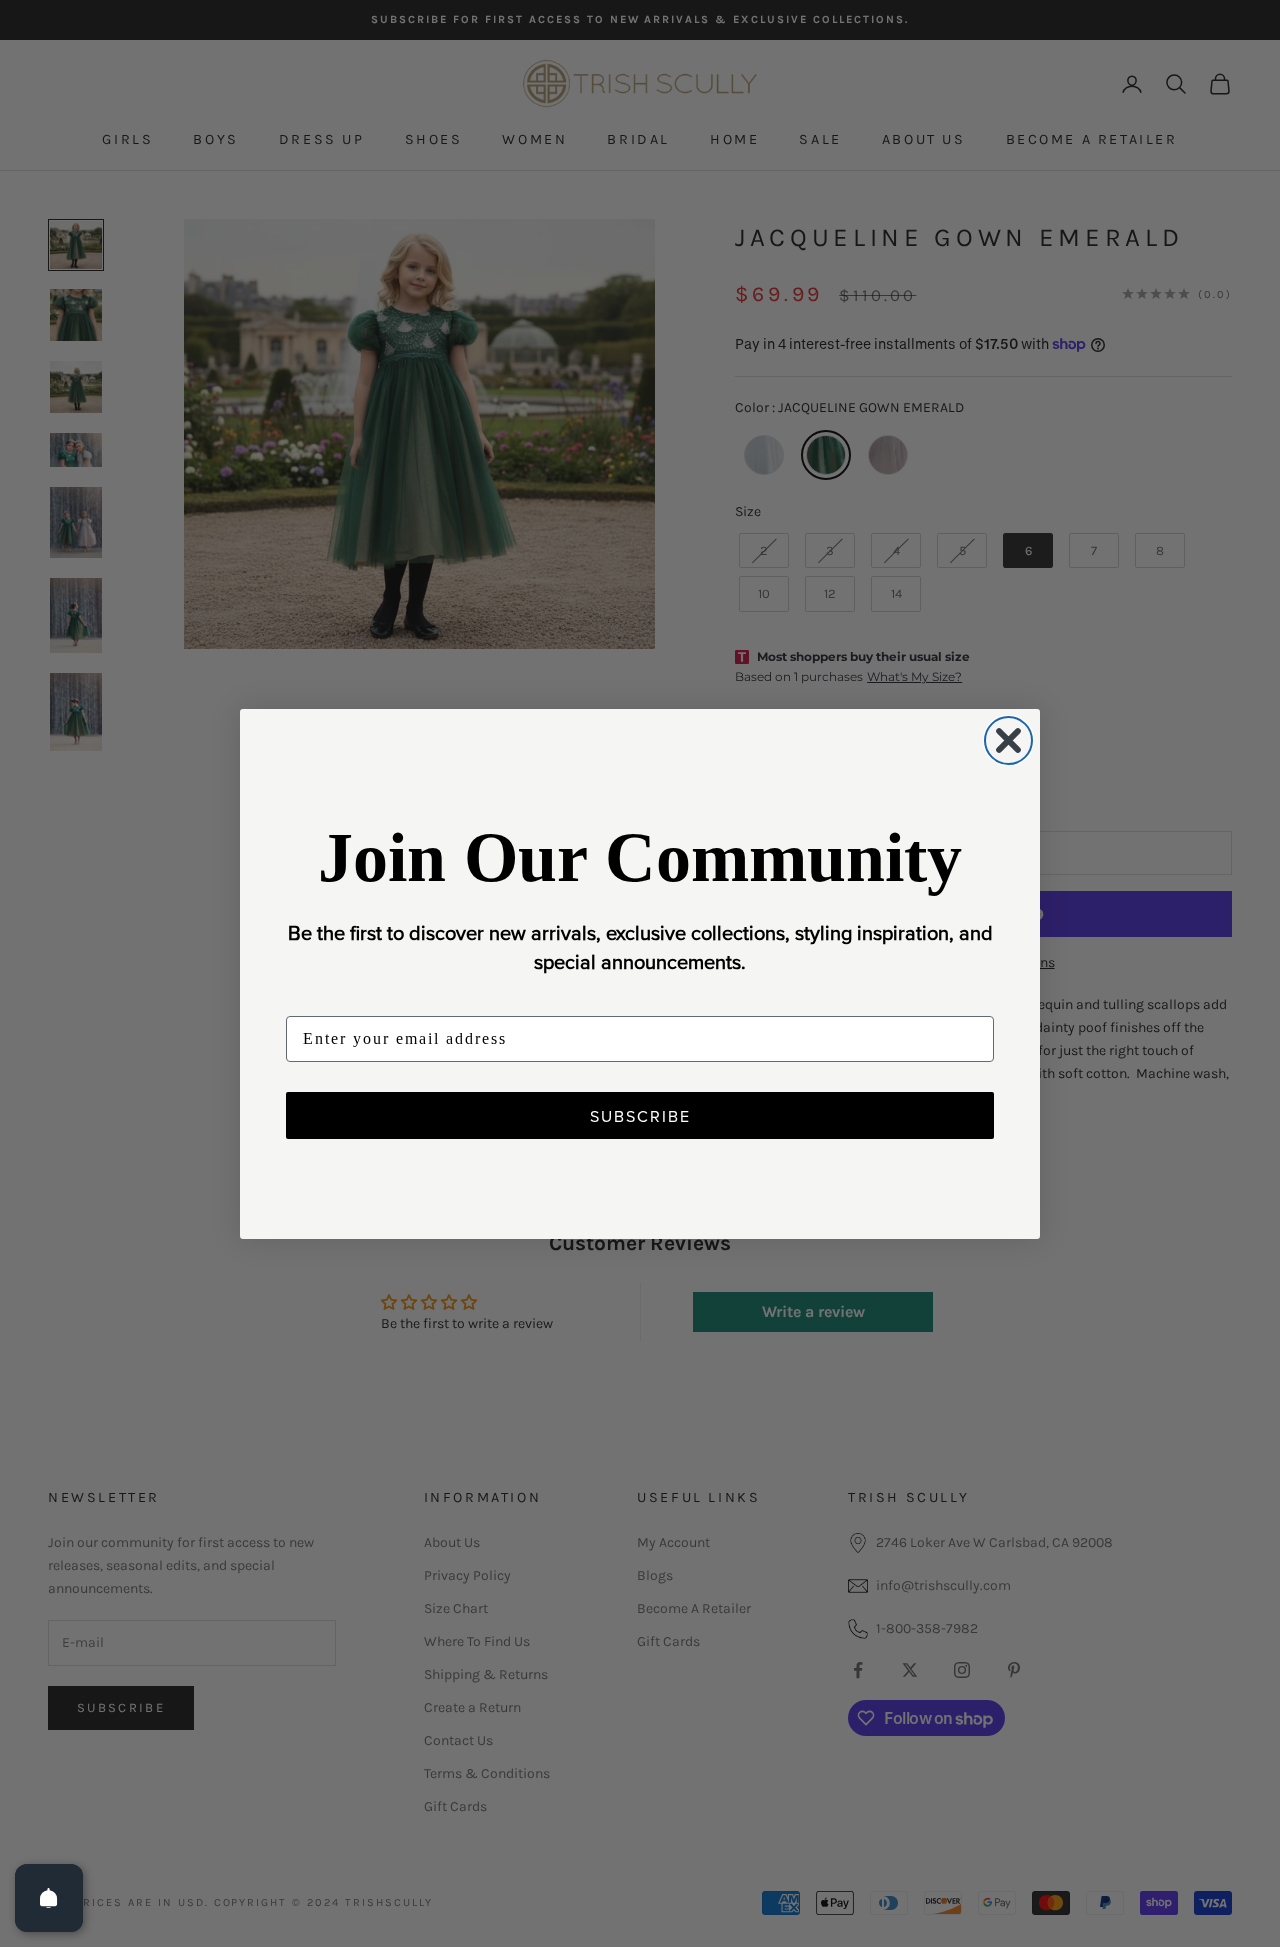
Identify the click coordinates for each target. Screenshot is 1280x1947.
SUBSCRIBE (640, 1116)
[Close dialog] (1008, 740)
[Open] (49, 1898)
